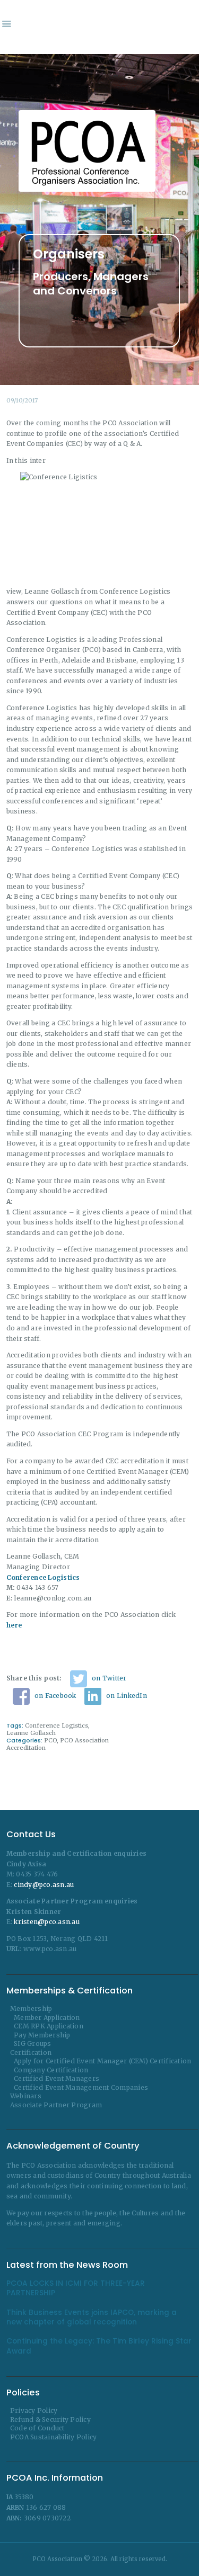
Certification (31, 2052)
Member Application (47, 2018)
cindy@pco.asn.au (44, 1885)
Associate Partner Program (56, 2105)
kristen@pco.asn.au (47, 1922)
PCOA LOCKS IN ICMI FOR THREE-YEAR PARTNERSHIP (76, 2288)
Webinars (26, 2096)
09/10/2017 (22, 400)
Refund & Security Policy (50, 2420)
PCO (50, 1740)
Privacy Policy (34, 2410)
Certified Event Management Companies (81, 2087)
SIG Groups (33, 2043)
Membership (31, 2009)
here (14, 1625)
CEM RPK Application (49, 2026)
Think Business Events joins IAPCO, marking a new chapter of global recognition (92, 2318)
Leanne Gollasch (31, 1733)
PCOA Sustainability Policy (54, 2437)
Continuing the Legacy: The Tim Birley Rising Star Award (99, 2346)
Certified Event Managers (57, 2078)
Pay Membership (42, 2035)
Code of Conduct (37, 2428)
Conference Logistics (57, 1725)
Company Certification (51, 2070)
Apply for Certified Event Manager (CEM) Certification (102, 2061)
